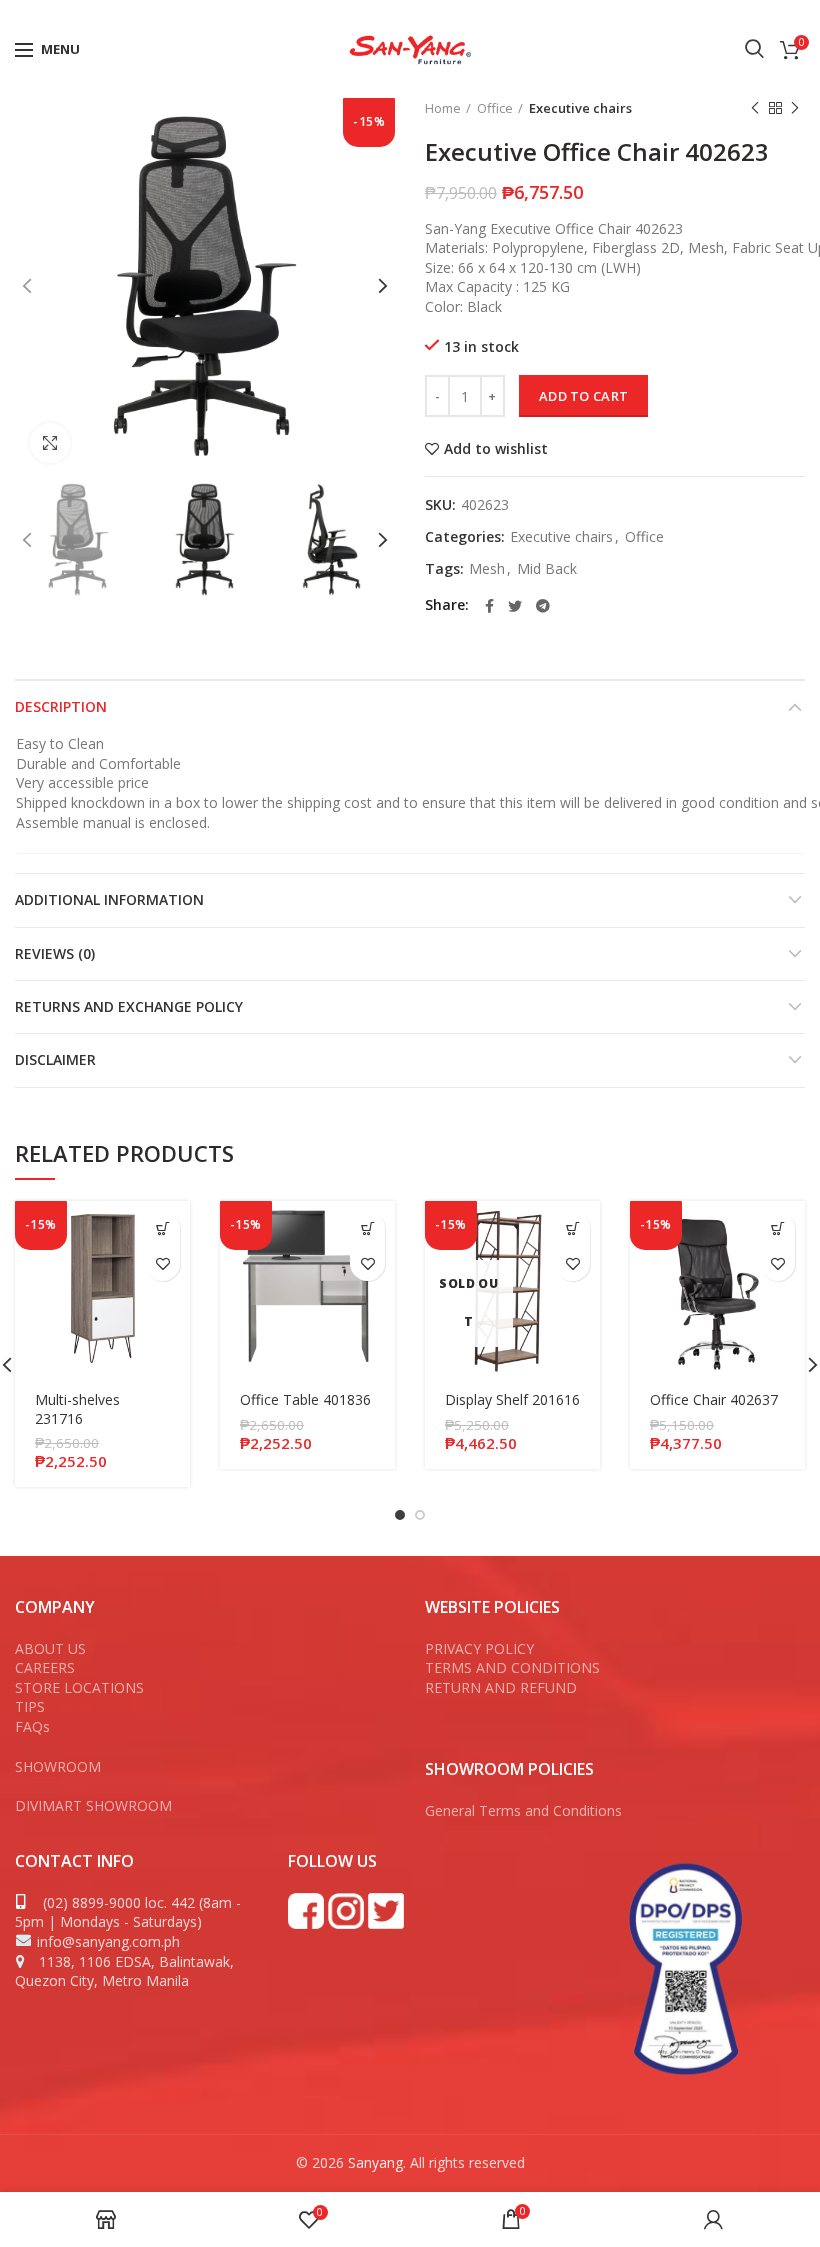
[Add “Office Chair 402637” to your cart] (777, 1228)
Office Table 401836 (305, 1400)
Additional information (109, 899)
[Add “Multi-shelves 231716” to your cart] (162, 1228)
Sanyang (375, 2162)
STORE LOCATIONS (79, 1687)
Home (443, 108)
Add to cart (583, 396)
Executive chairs (580, 108)
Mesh (487, 569)
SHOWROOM (58, 1766)
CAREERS (45, 1667)
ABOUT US (50, 1648)
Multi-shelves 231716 (77, 1409)
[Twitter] (765, 13)
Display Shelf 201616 (512, 1400)
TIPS (30, 1706)
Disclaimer (55, 1059)
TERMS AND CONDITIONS (512, 1667)
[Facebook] (739, 13)
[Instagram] (792, 13)
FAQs (32, 1726)
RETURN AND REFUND (501, 1687)
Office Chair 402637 (714, 1400)
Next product (795, 108)
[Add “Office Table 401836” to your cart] (367, 1228)
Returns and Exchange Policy (129, 1006)
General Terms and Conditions (525, 1810)
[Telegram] (543, 606)
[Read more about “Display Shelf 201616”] (572, 1228)
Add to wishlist (496, 449)
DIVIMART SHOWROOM (93, 1805)
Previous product (755, 108)
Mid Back (547, 569)
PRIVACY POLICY (479, 1648)
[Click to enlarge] (50, 443)
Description (61, 706)
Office (495, 108)
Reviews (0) (55, 953)
